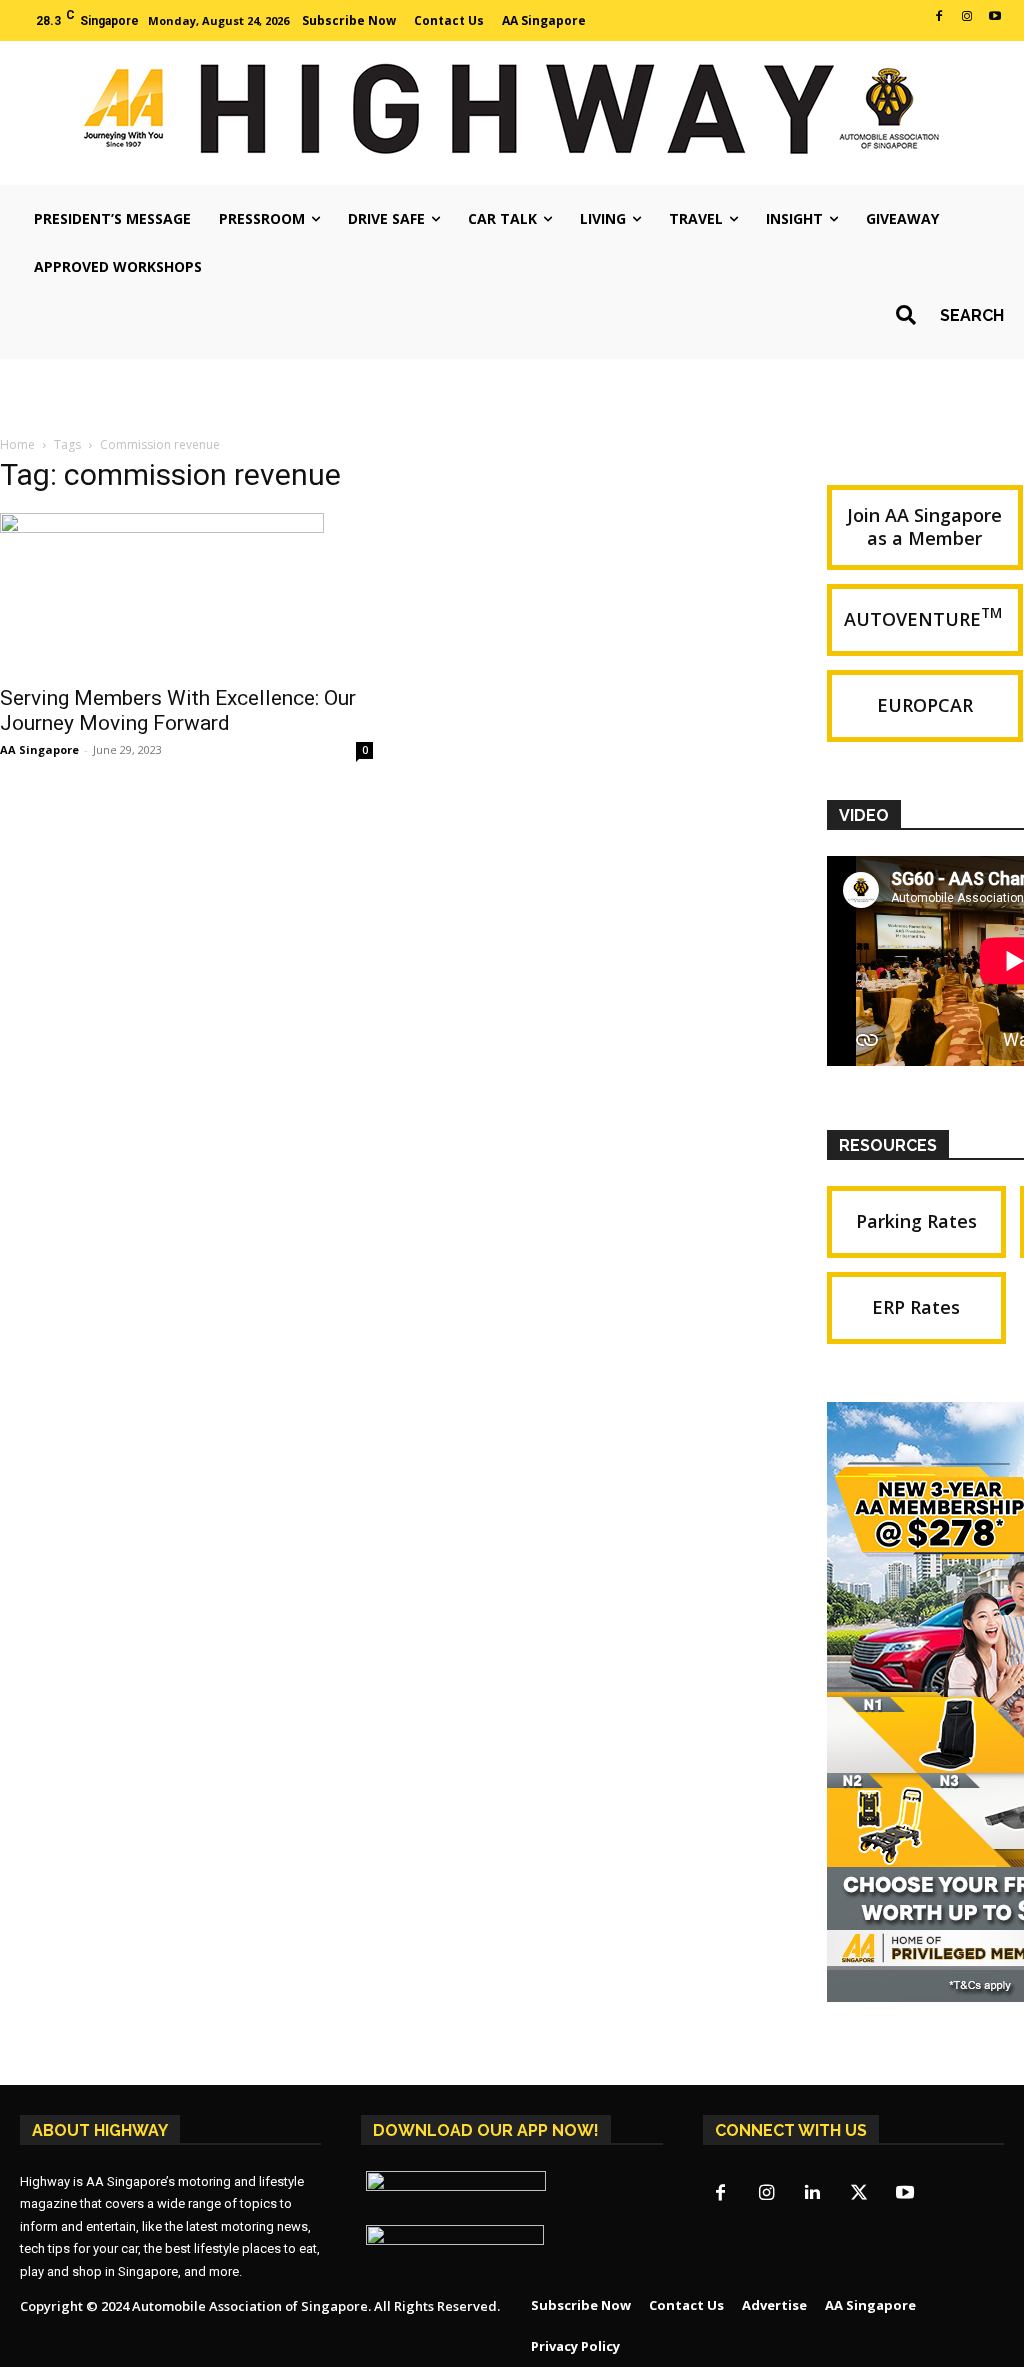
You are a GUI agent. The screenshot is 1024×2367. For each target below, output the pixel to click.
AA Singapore (39, 749)
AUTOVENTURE (925, 617)
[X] (859, 2194)
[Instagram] (967, 17)
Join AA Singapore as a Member (924, 526)
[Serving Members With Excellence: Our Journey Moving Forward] (186, 593)
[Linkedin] (813, 2194)
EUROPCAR (925, 705)
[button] (943, 315)
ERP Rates (916, 1307)
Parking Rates (916, 1221)
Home (17, 444)
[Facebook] (939, 17)
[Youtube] (995, 17)
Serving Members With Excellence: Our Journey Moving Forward (178, 710)
